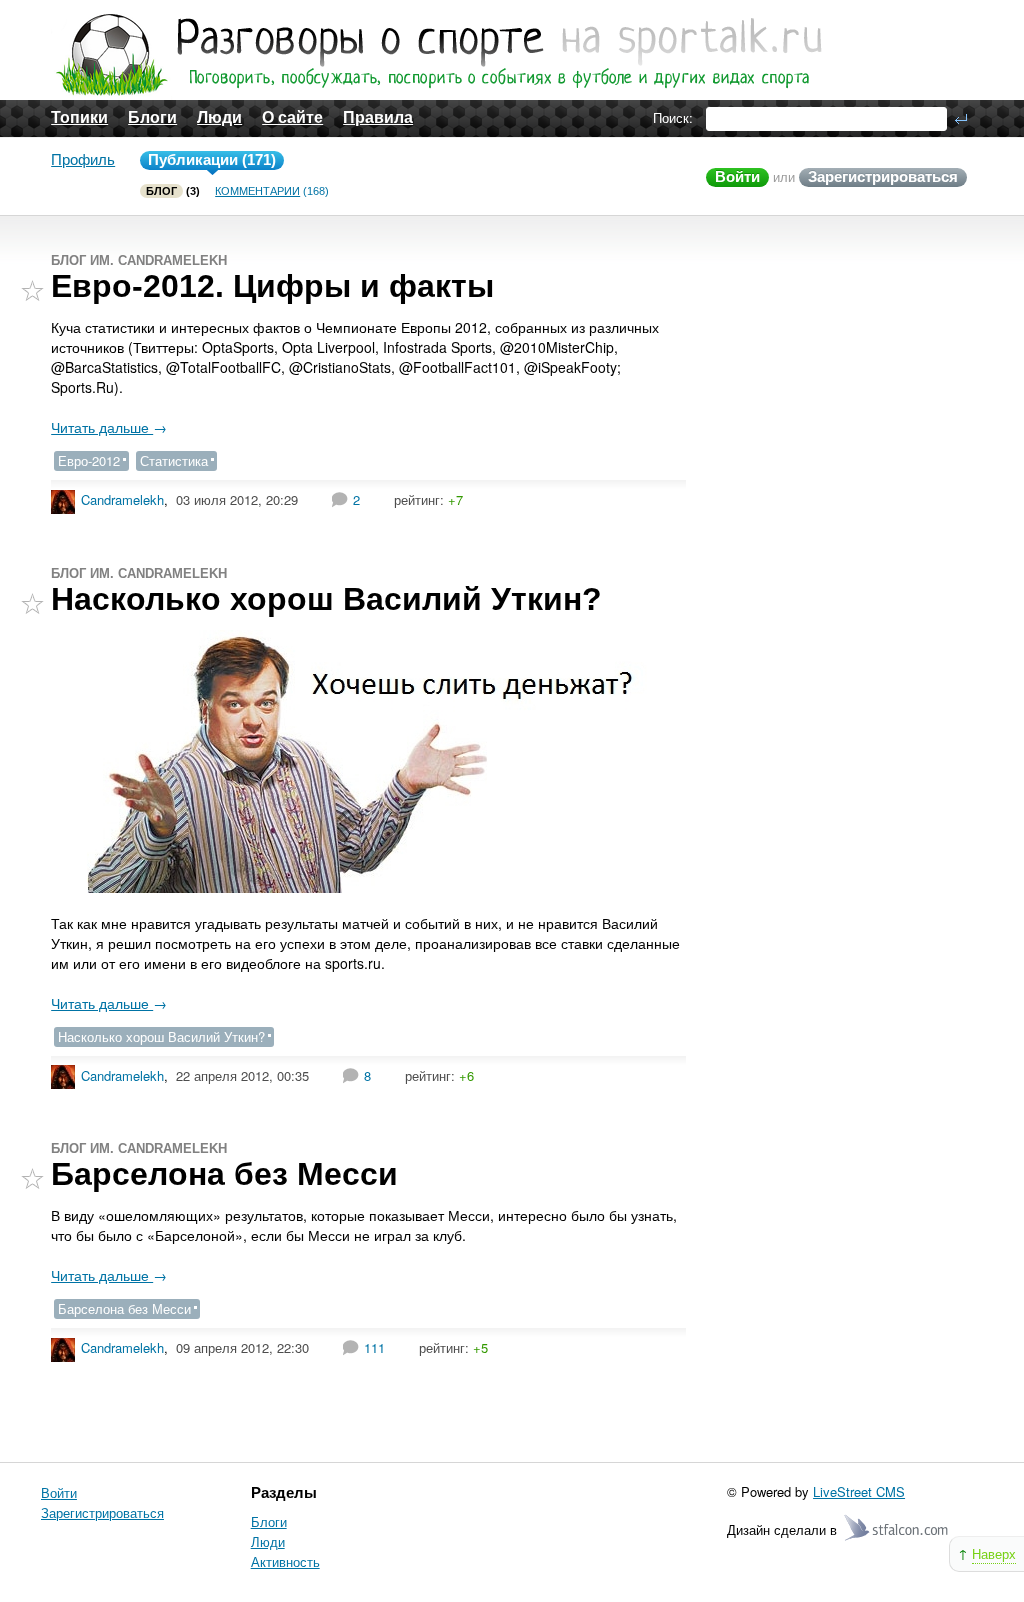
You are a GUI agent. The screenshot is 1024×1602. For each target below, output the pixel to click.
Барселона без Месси (224, 1174)
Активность (285, 1561)
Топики (79, 117)
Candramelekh (122, 499)
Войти (737, 176)
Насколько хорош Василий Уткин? (326, 599)
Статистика (174, 460)
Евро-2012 (89, 460)
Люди (219, 117)
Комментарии (257, 191)
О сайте (292, 117)
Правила (378, 117)
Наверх (994, 1553)
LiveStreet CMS (859, 1491)
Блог (161, 191)
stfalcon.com (897, 1528)
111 (374, 1347)
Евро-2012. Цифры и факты (272, 286)
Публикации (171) (212, 159)
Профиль (83, 159)
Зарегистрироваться (883, 176)
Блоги (152, 117)
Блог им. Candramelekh (139, 260)
